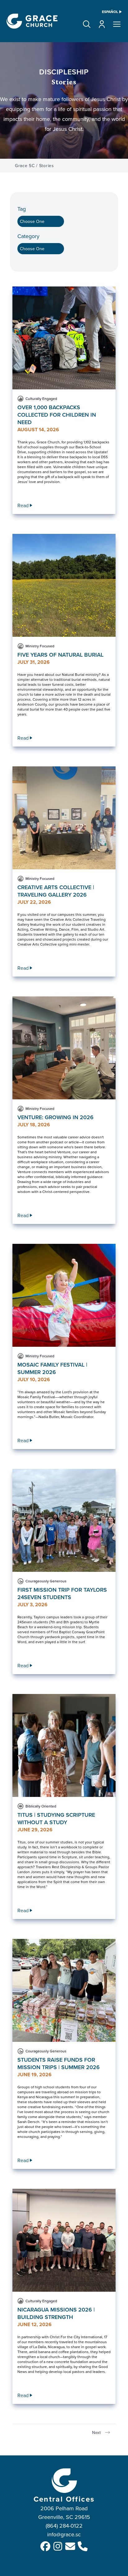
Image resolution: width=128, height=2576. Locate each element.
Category (28, 236)
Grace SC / (26, 166)
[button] (87, 24)
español (110, 12)
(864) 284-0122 (64, 2526)
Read (23, 505)
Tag (22, 209)
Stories (47, 166)
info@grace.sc (64, 2534)
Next (96, 2432)
